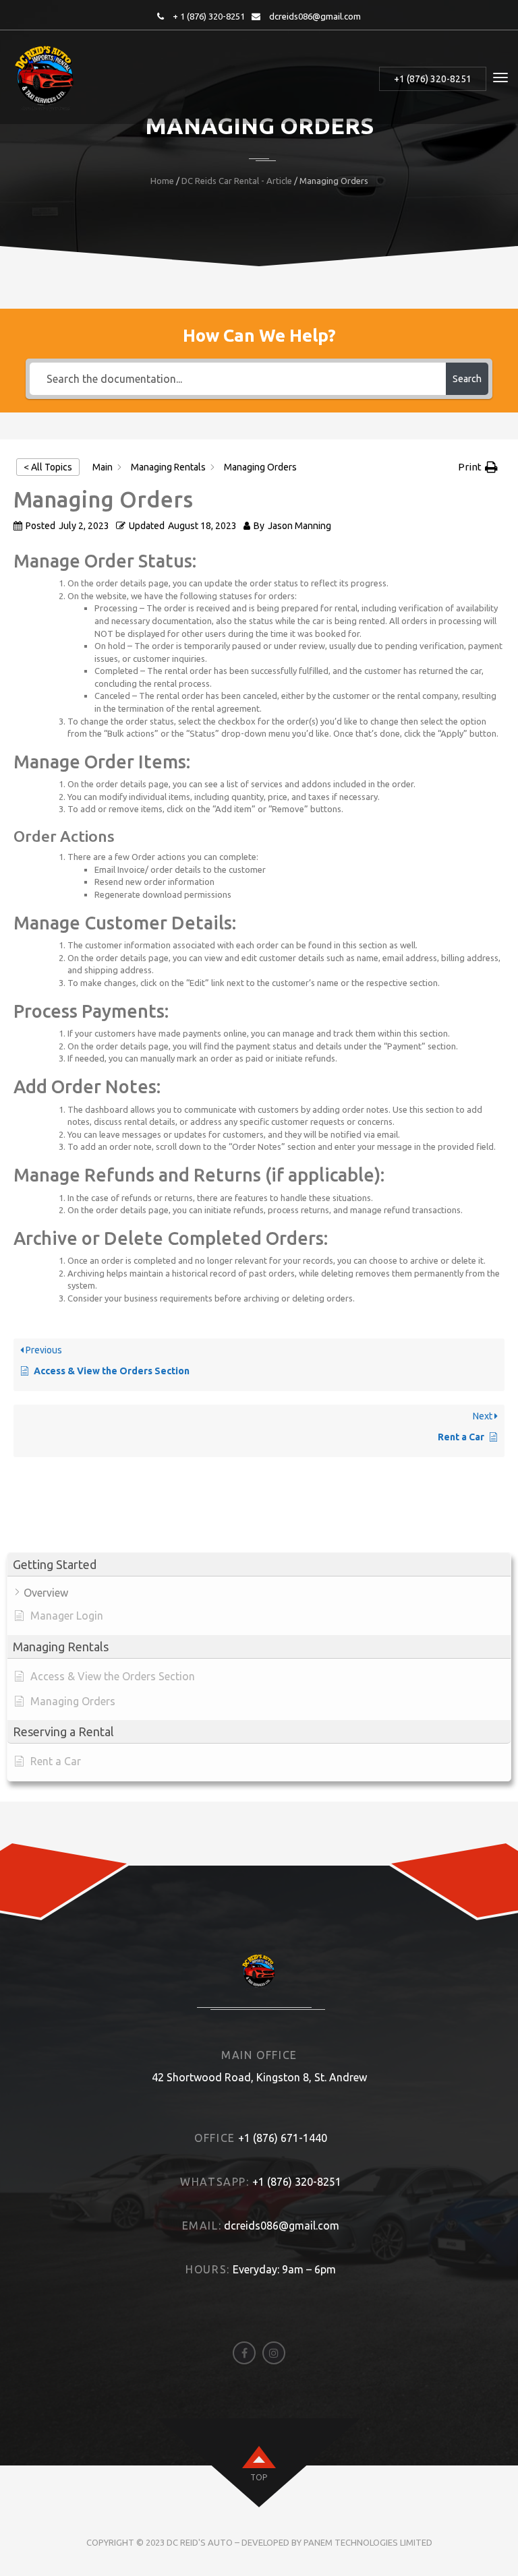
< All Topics (48, 467)
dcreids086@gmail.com (315, 16)
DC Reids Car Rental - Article (237, 181)
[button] (259, 1565)
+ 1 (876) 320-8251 (209, 16)
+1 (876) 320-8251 (433, 79)
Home (162, 181)
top (259, 2477)
